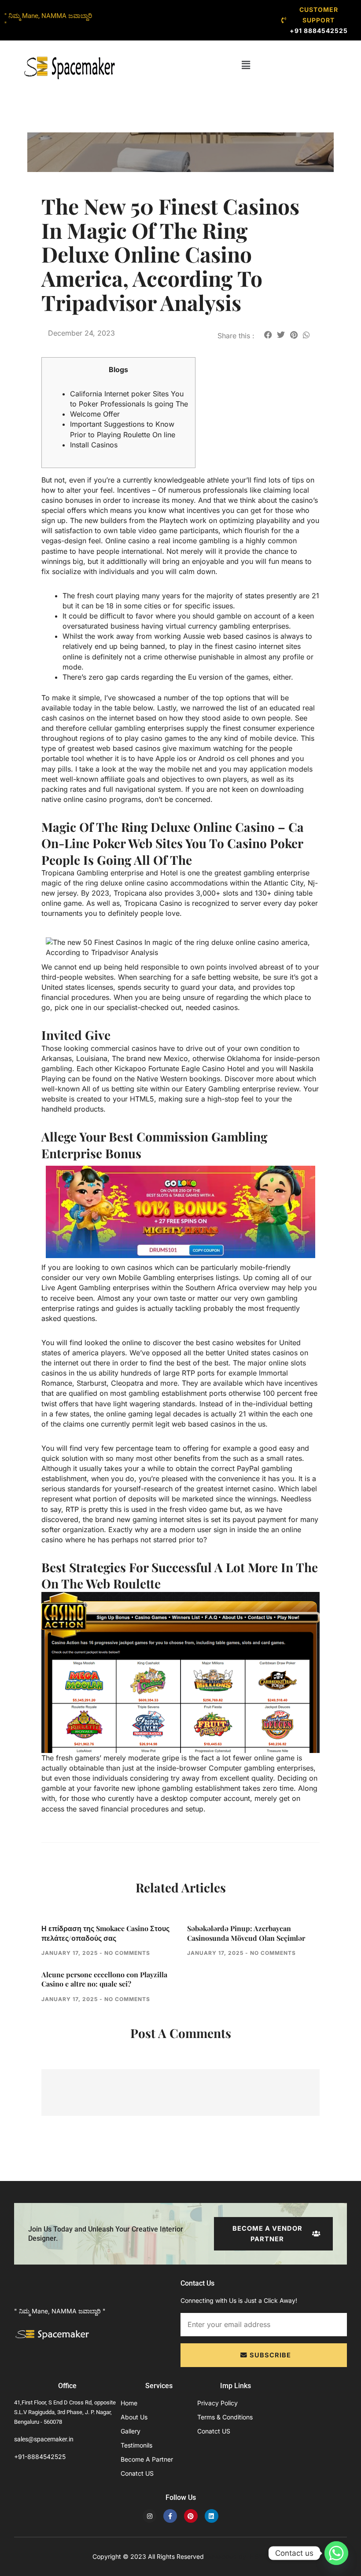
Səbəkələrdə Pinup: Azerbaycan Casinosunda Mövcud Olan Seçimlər (246, 1933)
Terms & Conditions (225, 2417)
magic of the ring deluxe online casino (105, 883)
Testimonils (136, 2445)
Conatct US (137, 2473)
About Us (134, 2417)
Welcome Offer (95, 414)
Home (129, 2403)
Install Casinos (94, 445)
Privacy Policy (217, 2403)
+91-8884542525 (40, 2457)
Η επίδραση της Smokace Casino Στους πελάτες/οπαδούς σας (105, 1933)
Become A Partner (147, 2459)
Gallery (131, 2431)
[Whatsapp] (336, 2553)
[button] (246, 65)
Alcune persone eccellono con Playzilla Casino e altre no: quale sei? (104, 1979)
